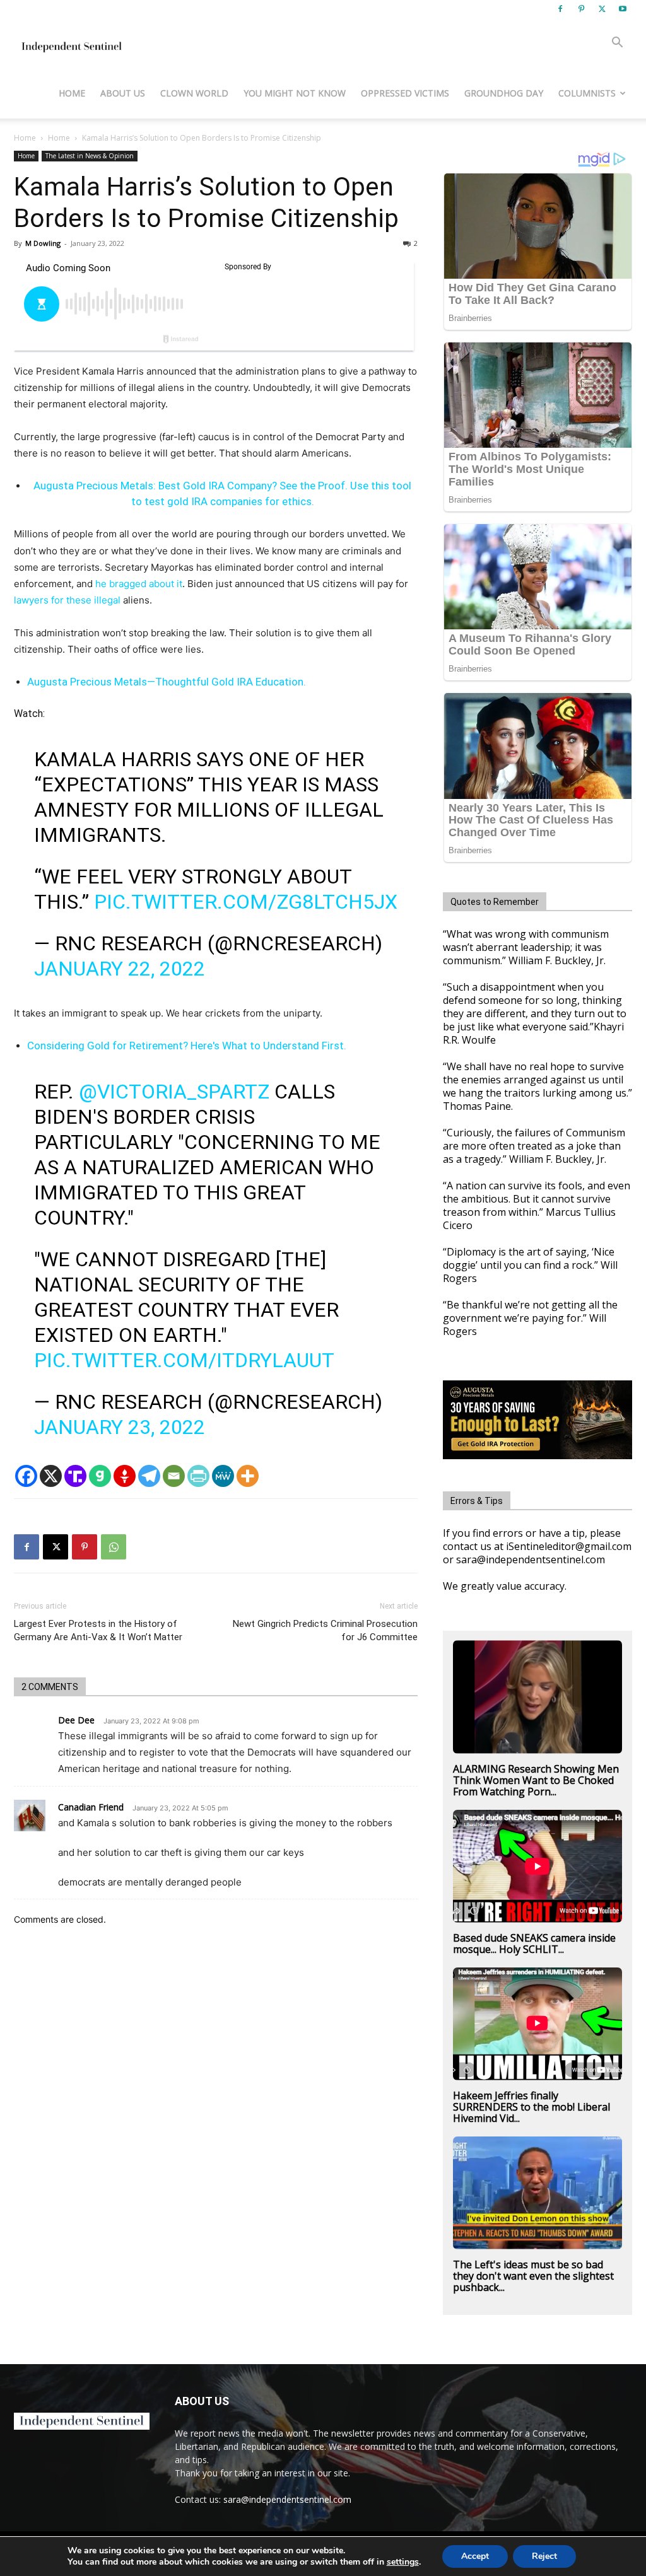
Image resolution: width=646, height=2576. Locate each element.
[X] (602, 9)
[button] (617, 44)
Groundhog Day (504, 93)
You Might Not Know (295, 93)
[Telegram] (149, 1476)
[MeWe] (223, 1476)
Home (72, 93)
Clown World (194, 93)
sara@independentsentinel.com (287, 2499)
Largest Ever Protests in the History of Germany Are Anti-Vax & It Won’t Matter (98, 1630)
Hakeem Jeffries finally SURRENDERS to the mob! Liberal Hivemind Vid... (531, 2107)
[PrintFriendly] (198, 1476)
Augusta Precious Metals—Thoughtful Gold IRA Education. (167, 682)
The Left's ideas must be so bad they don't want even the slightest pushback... (533, 2276)
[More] (248, 1476)
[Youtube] (623, 9)
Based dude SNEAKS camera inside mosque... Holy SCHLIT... (534, 1944)
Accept (475, 2556)
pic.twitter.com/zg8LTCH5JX (246, 902)
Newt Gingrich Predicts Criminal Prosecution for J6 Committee (325, 1630)
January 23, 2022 (120, 1427)
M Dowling (43, 243)
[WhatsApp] (114, 1547)
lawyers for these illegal (67, 600)
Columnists (587, 93)
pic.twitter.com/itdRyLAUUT (184, 1360)
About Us (123, 93)
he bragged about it (139, 584)
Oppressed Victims (405, 93)
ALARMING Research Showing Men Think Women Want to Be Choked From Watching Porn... (536, 1780)
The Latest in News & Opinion (90, 156)
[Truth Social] (75, 1476)
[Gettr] (125, 1476)
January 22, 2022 (120, 969)
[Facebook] (560, 9)
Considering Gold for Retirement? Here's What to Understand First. (187, 1046)
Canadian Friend (91, 1807)
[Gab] (100, 1476)
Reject (544, 2556)
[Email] (174, 1476)
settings (403, 2562)
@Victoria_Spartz (174, 1092)
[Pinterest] (581, 9)
